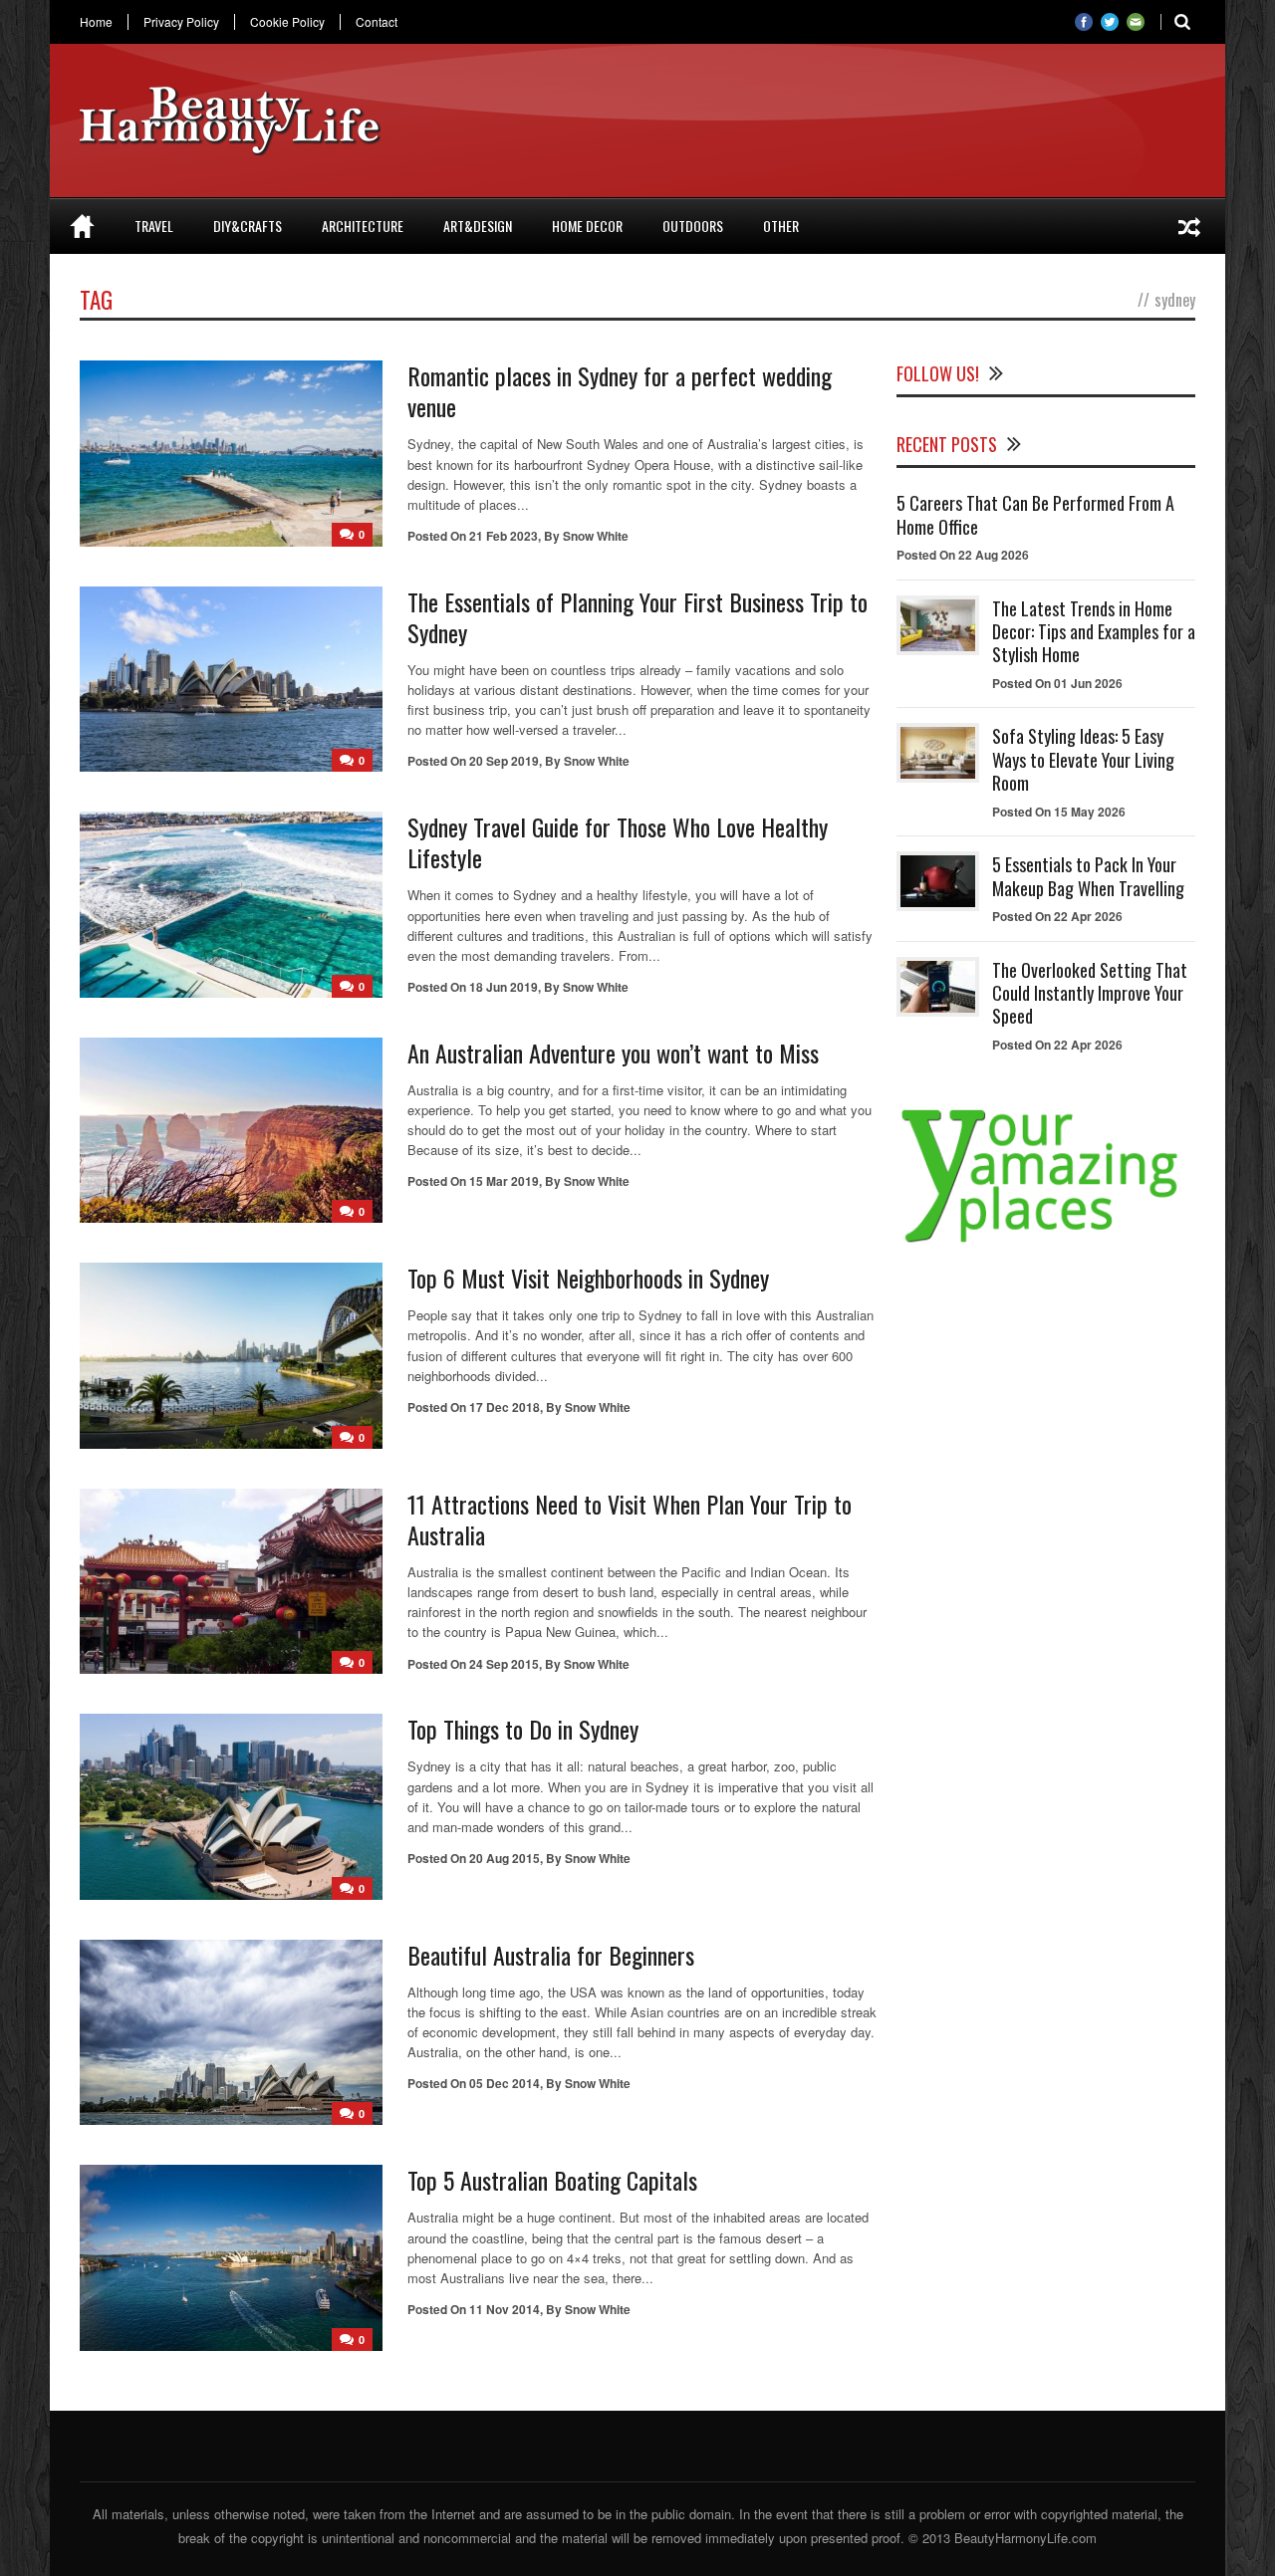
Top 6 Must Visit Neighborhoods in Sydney (588, 1278)
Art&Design (478, 226)
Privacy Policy (181, 22)
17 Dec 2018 (505, 1407)
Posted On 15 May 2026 (1059, 812)
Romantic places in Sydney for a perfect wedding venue (620, 391)
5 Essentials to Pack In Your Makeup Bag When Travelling (1088, 876)
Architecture (363, 226)
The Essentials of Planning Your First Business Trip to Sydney (637, 617)
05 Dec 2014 (505, 2083)
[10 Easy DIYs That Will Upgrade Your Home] (1189, 226)
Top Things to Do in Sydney (523, 1729)
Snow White (596, 536)
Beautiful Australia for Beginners (551, 1955)
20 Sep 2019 (504, 761)
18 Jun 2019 (504, 987)
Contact (377, 22)
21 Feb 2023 (504, 536)
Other (781, 226)
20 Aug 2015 (505, 1858)
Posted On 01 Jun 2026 (1057, 683)
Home (96, 22)
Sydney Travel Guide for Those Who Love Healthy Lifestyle (618, 842)
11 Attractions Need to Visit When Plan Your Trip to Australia (630, 1519)
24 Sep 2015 (504, 1664)
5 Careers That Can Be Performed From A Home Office (1035, 514)
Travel (154, 226)
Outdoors (693, 226)
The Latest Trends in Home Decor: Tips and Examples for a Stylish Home (1094, 632)
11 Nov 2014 (505, 2309)
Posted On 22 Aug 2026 (963, 555)
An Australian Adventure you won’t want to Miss (613, 1053)
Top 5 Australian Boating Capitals (552, 2180)
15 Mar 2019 (504, 1181)
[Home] (82, 226)
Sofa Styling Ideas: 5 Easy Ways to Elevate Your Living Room (1083, 759)
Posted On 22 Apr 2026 (1057, 916)
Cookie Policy (287, 22)
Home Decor (587, 226)
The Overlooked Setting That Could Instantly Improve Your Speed (1090, 993)
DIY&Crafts (248, 226)
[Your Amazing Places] (1046, 1242)
